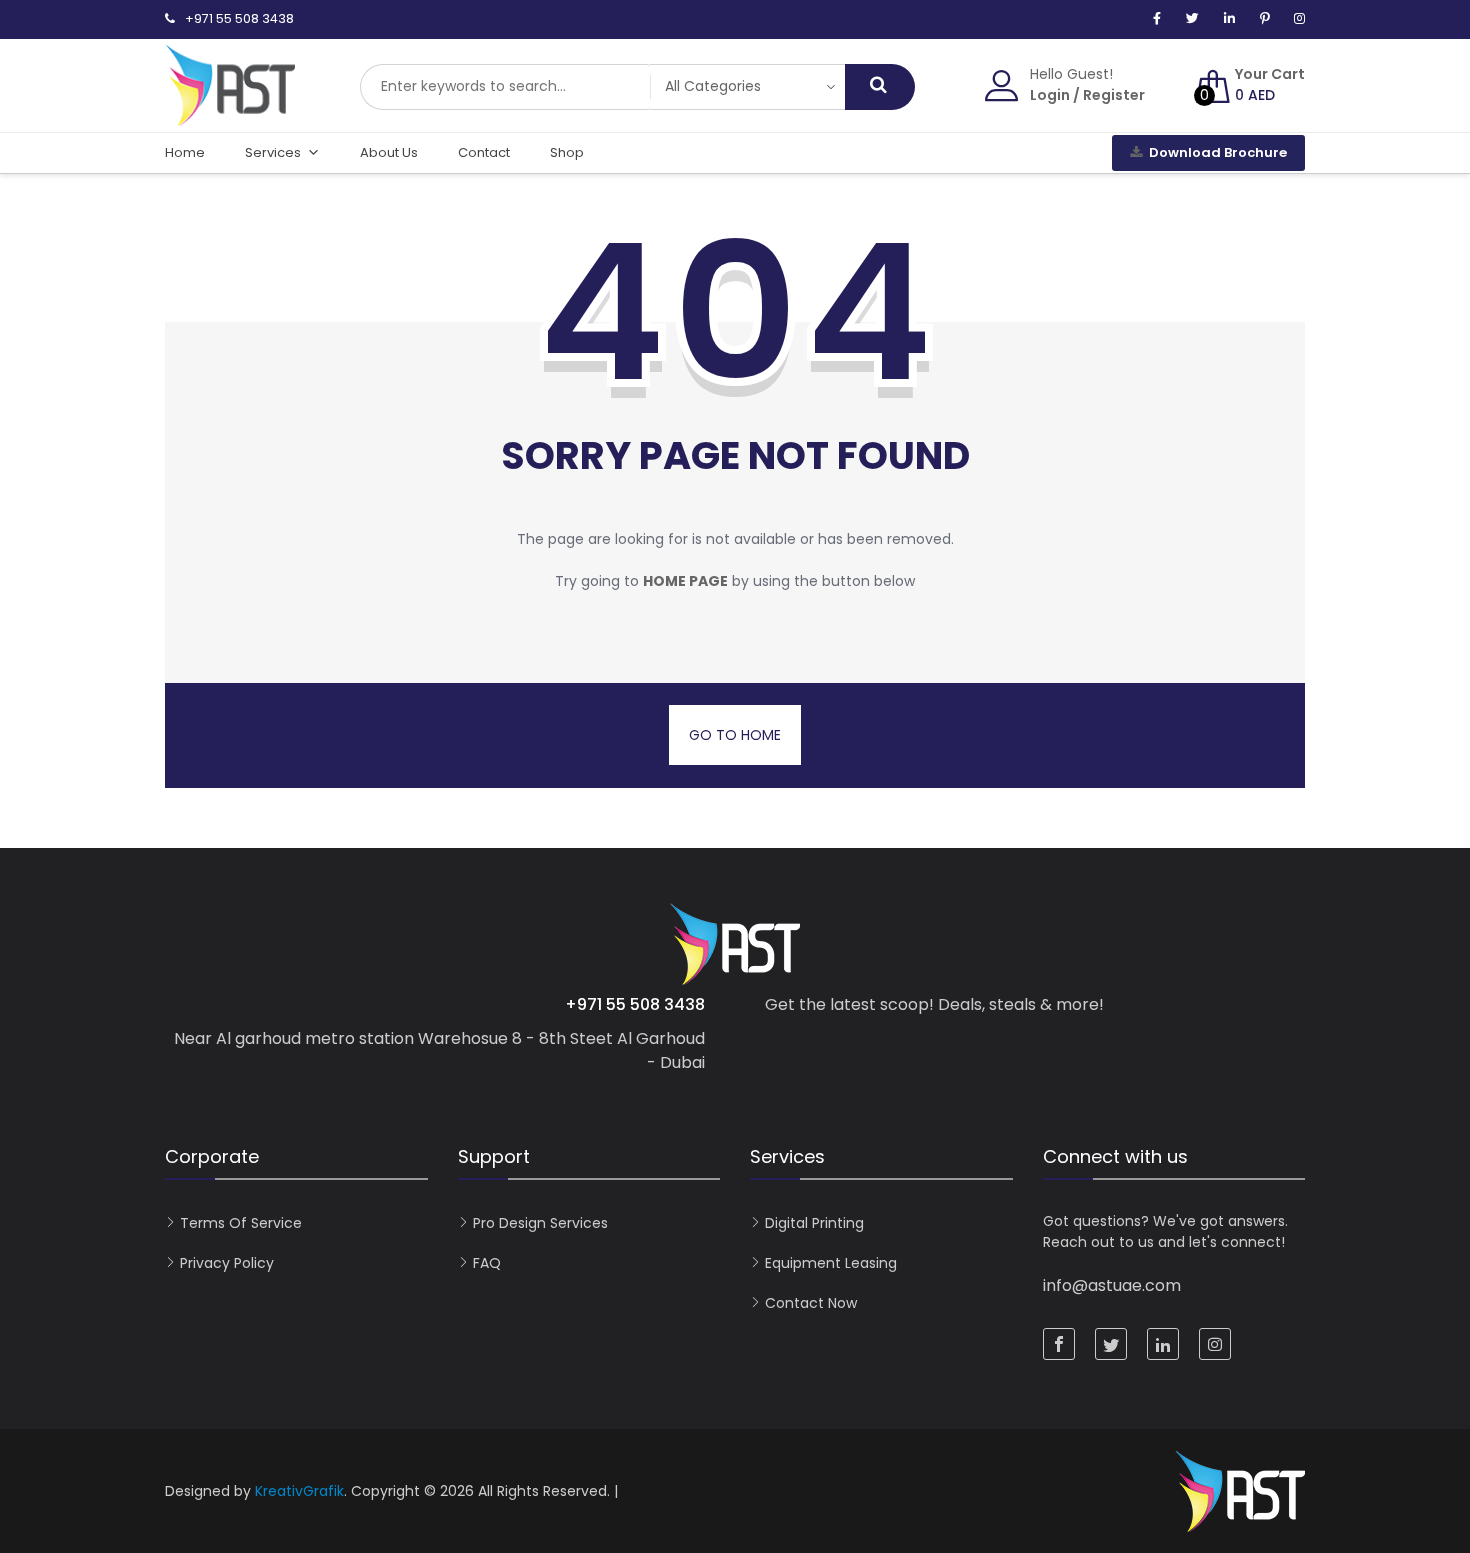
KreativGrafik (299, 1491)
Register (1114, 95)
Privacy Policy (227, 1263)
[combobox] (505, 87)
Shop (567, 152)
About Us (389, 152)
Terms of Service (241, 1223)
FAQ (487, 1263)
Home (185, 152)
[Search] (880, 87)
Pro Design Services (540, 1223)
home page (685, 581)
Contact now (811, 1303)
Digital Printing (814, 1223)
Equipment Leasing (831, 1263)
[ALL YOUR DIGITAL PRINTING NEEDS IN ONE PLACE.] (230, 116)
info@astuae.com (1112, 1285)
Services (273, 152)
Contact (484, 152)
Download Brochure (1218, 152)
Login (1050, 95)
